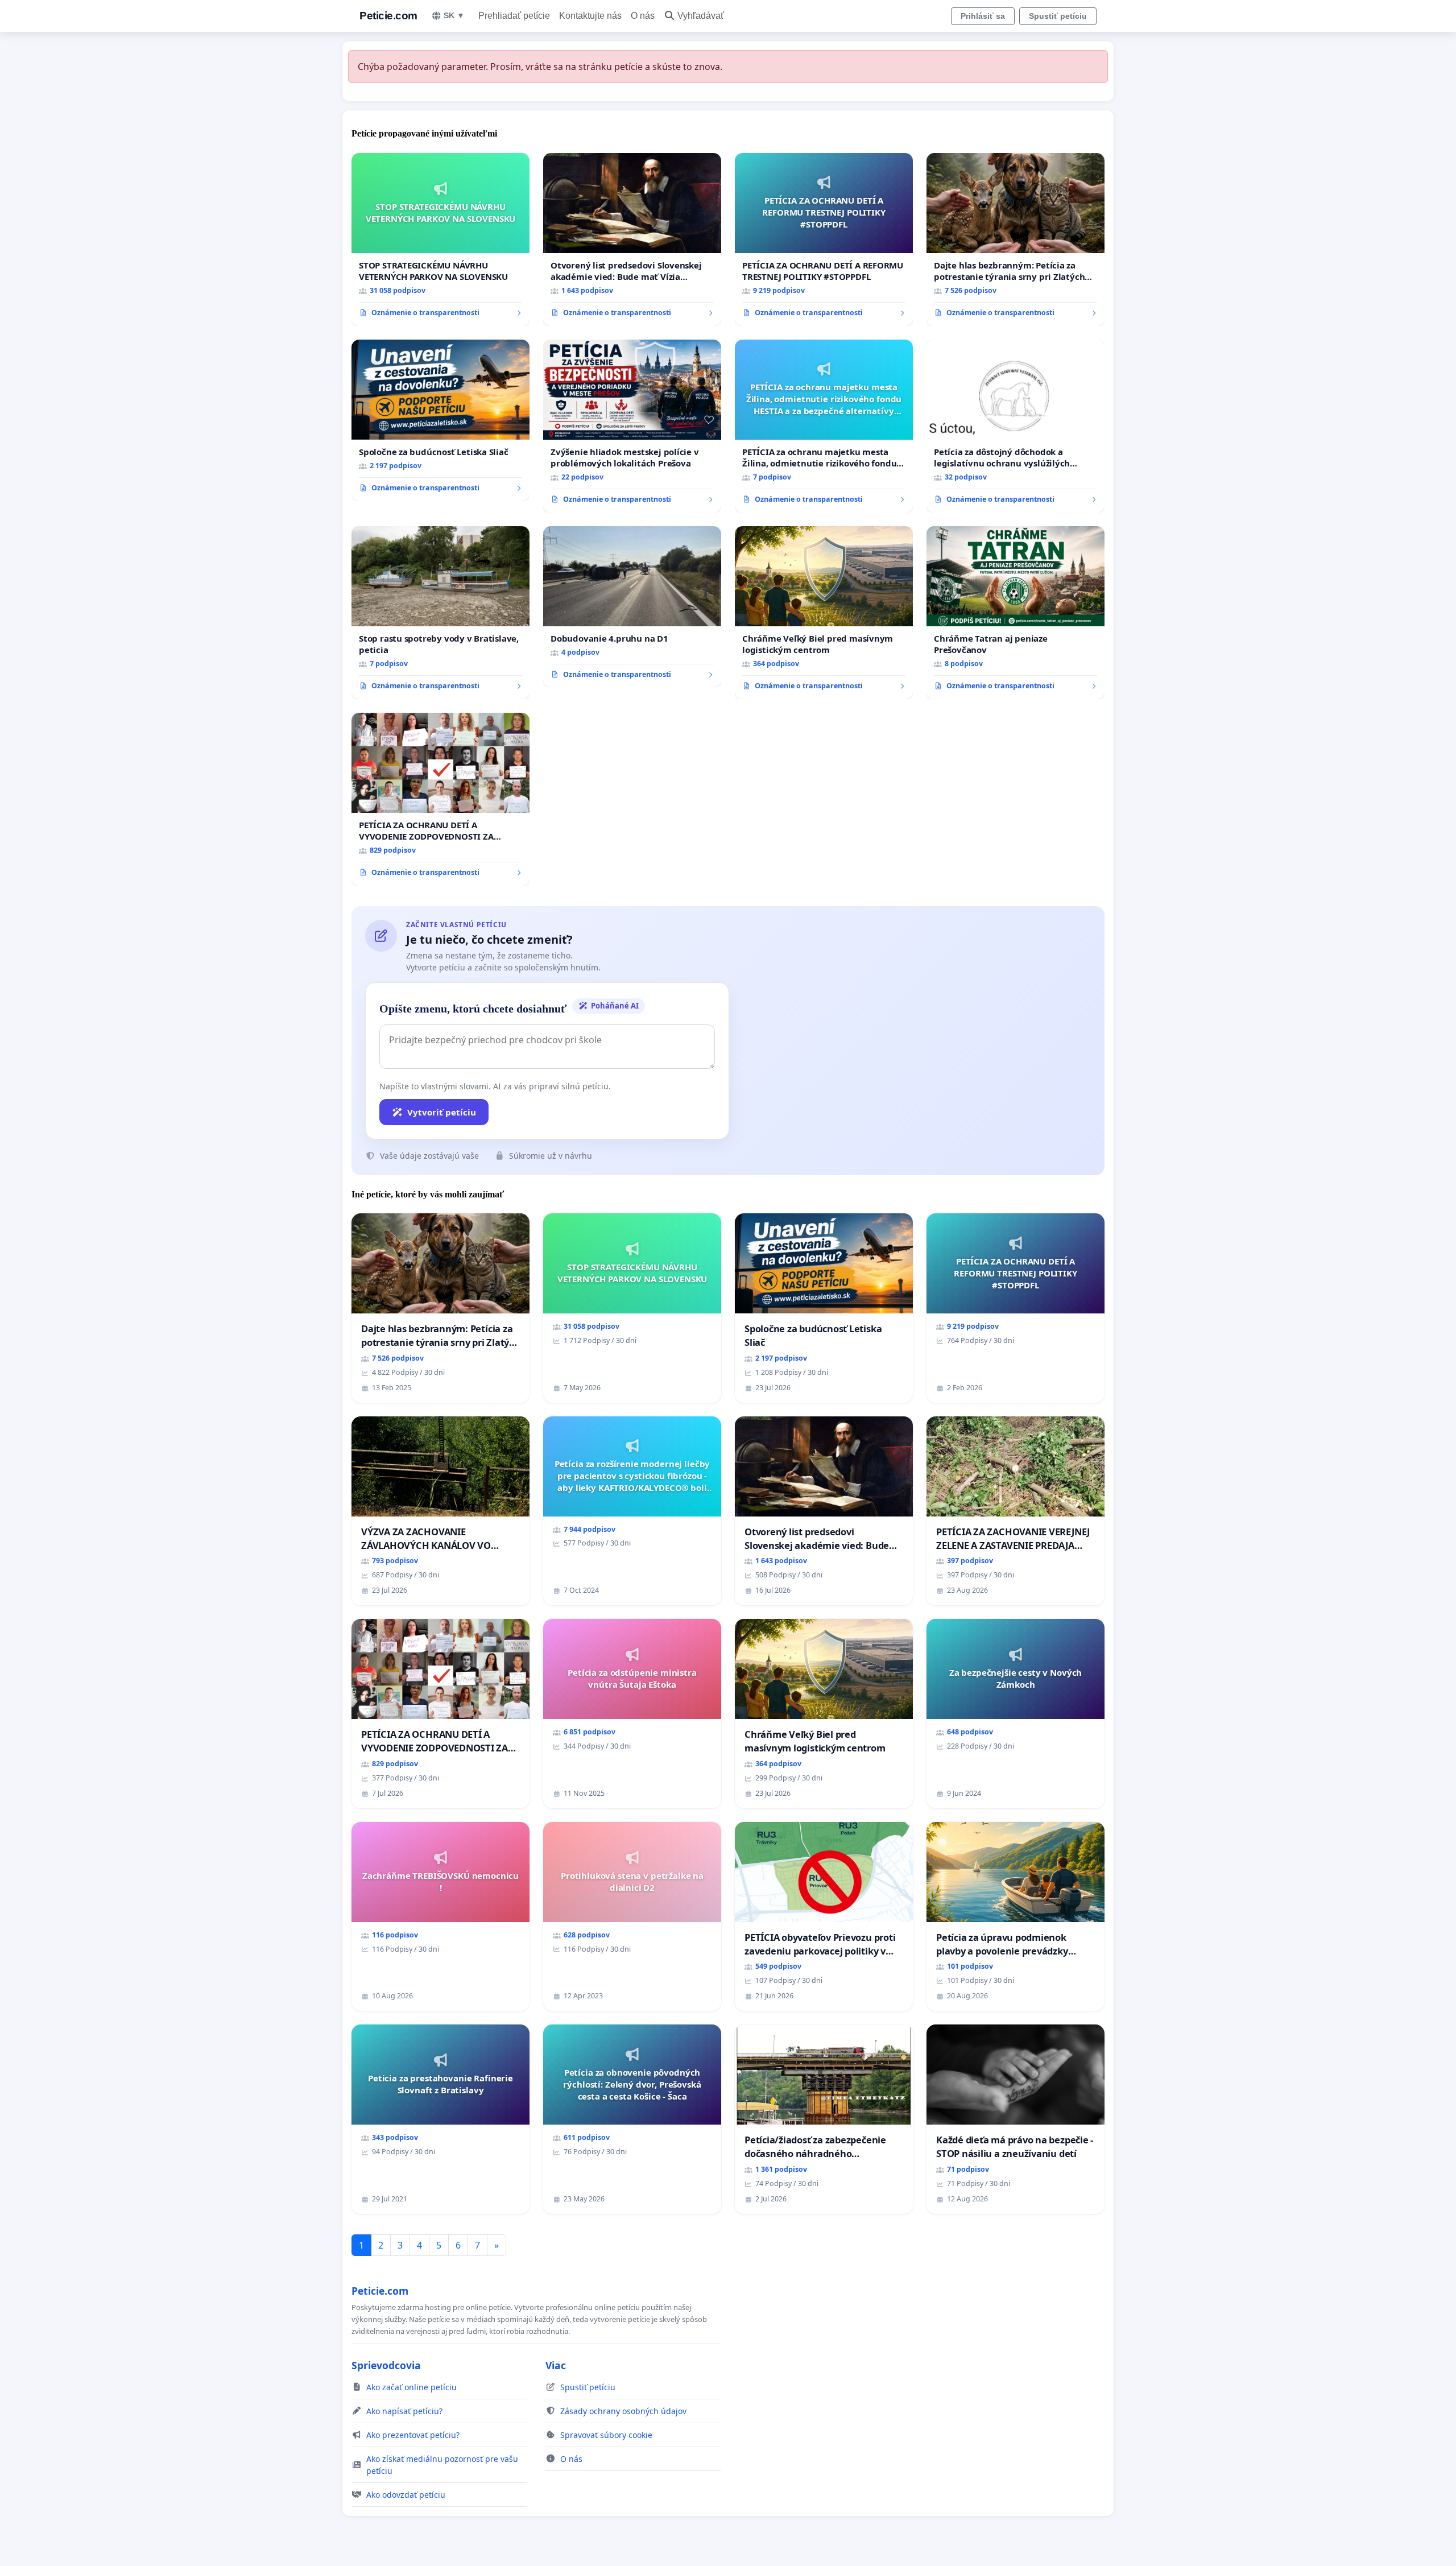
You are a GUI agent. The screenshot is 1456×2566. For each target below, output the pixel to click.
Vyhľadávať (701, 16)
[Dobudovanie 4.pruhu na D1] (632, 607)
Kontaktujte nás (590, 16)
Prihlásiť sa (983, 16)
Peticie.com (388, 16)
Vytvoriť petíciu (442, 1112)
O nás (643, 16)
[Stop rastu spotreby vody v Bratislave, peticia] (440, 613)
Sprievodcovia (386, 2365)
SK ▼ (454, 15)
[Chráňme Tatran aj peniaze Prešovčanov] (1016, 613)
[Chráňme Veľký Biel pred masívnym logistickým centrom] (824, 613)
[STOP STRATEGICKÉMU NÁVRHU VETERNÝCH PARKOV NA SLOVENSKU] (440, 239)
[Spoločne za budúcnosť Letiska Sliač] (440, 420)
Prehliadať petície (514, 16)
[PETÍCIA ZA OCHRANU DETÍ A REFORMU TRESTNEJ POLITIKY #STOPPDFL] (824, 239)
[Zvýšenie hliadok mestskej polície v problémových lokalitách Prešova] (632, 426)
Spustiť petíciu (1058, 16)
